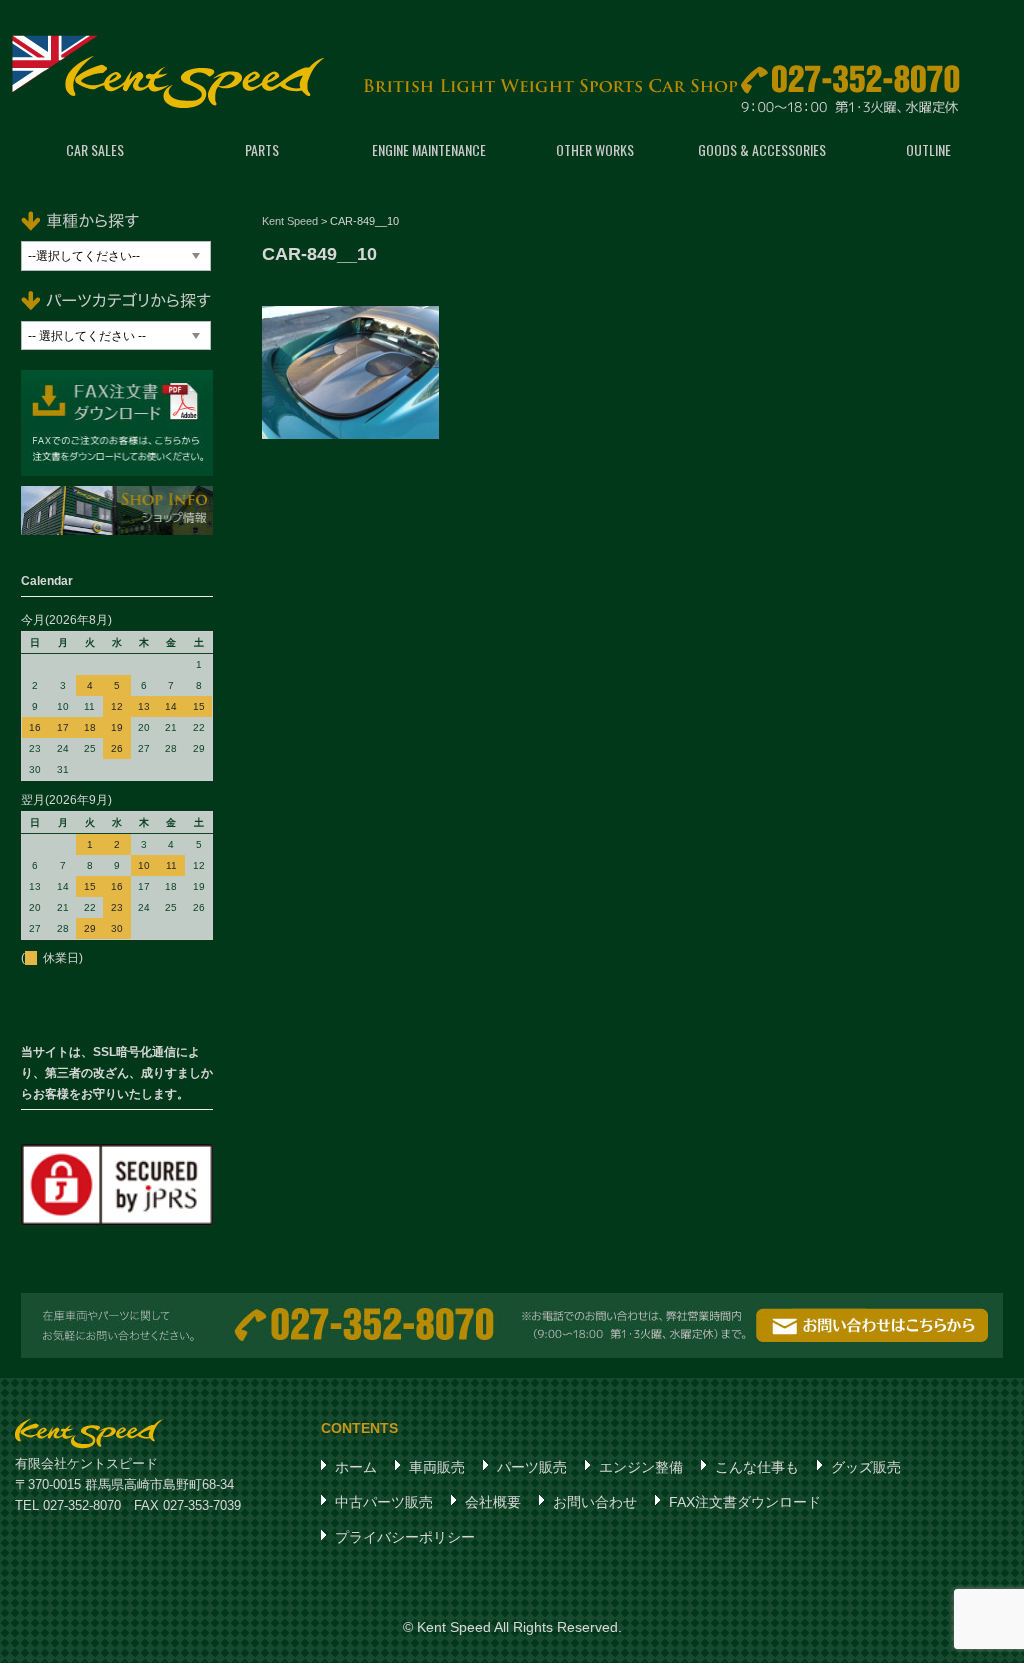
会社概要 (493, 1502)
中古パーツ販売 (384, 1502)
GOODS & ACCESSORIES (762, 149)
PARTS (262, 149)
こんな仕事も (757, 1467)
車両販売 (437, 1467)
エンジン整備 (641, 1467)
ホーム (356, 1467)
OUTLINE (928, 149)
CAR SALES (95, 149)
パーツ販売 (532, 1467)
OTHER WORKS (595, 149)
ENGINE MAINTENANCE (429, 149)
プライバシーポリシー (405, 1537)
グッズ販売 (866, 1467)
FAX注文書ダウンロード (745, 1502)
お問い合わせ (595, 1502)
